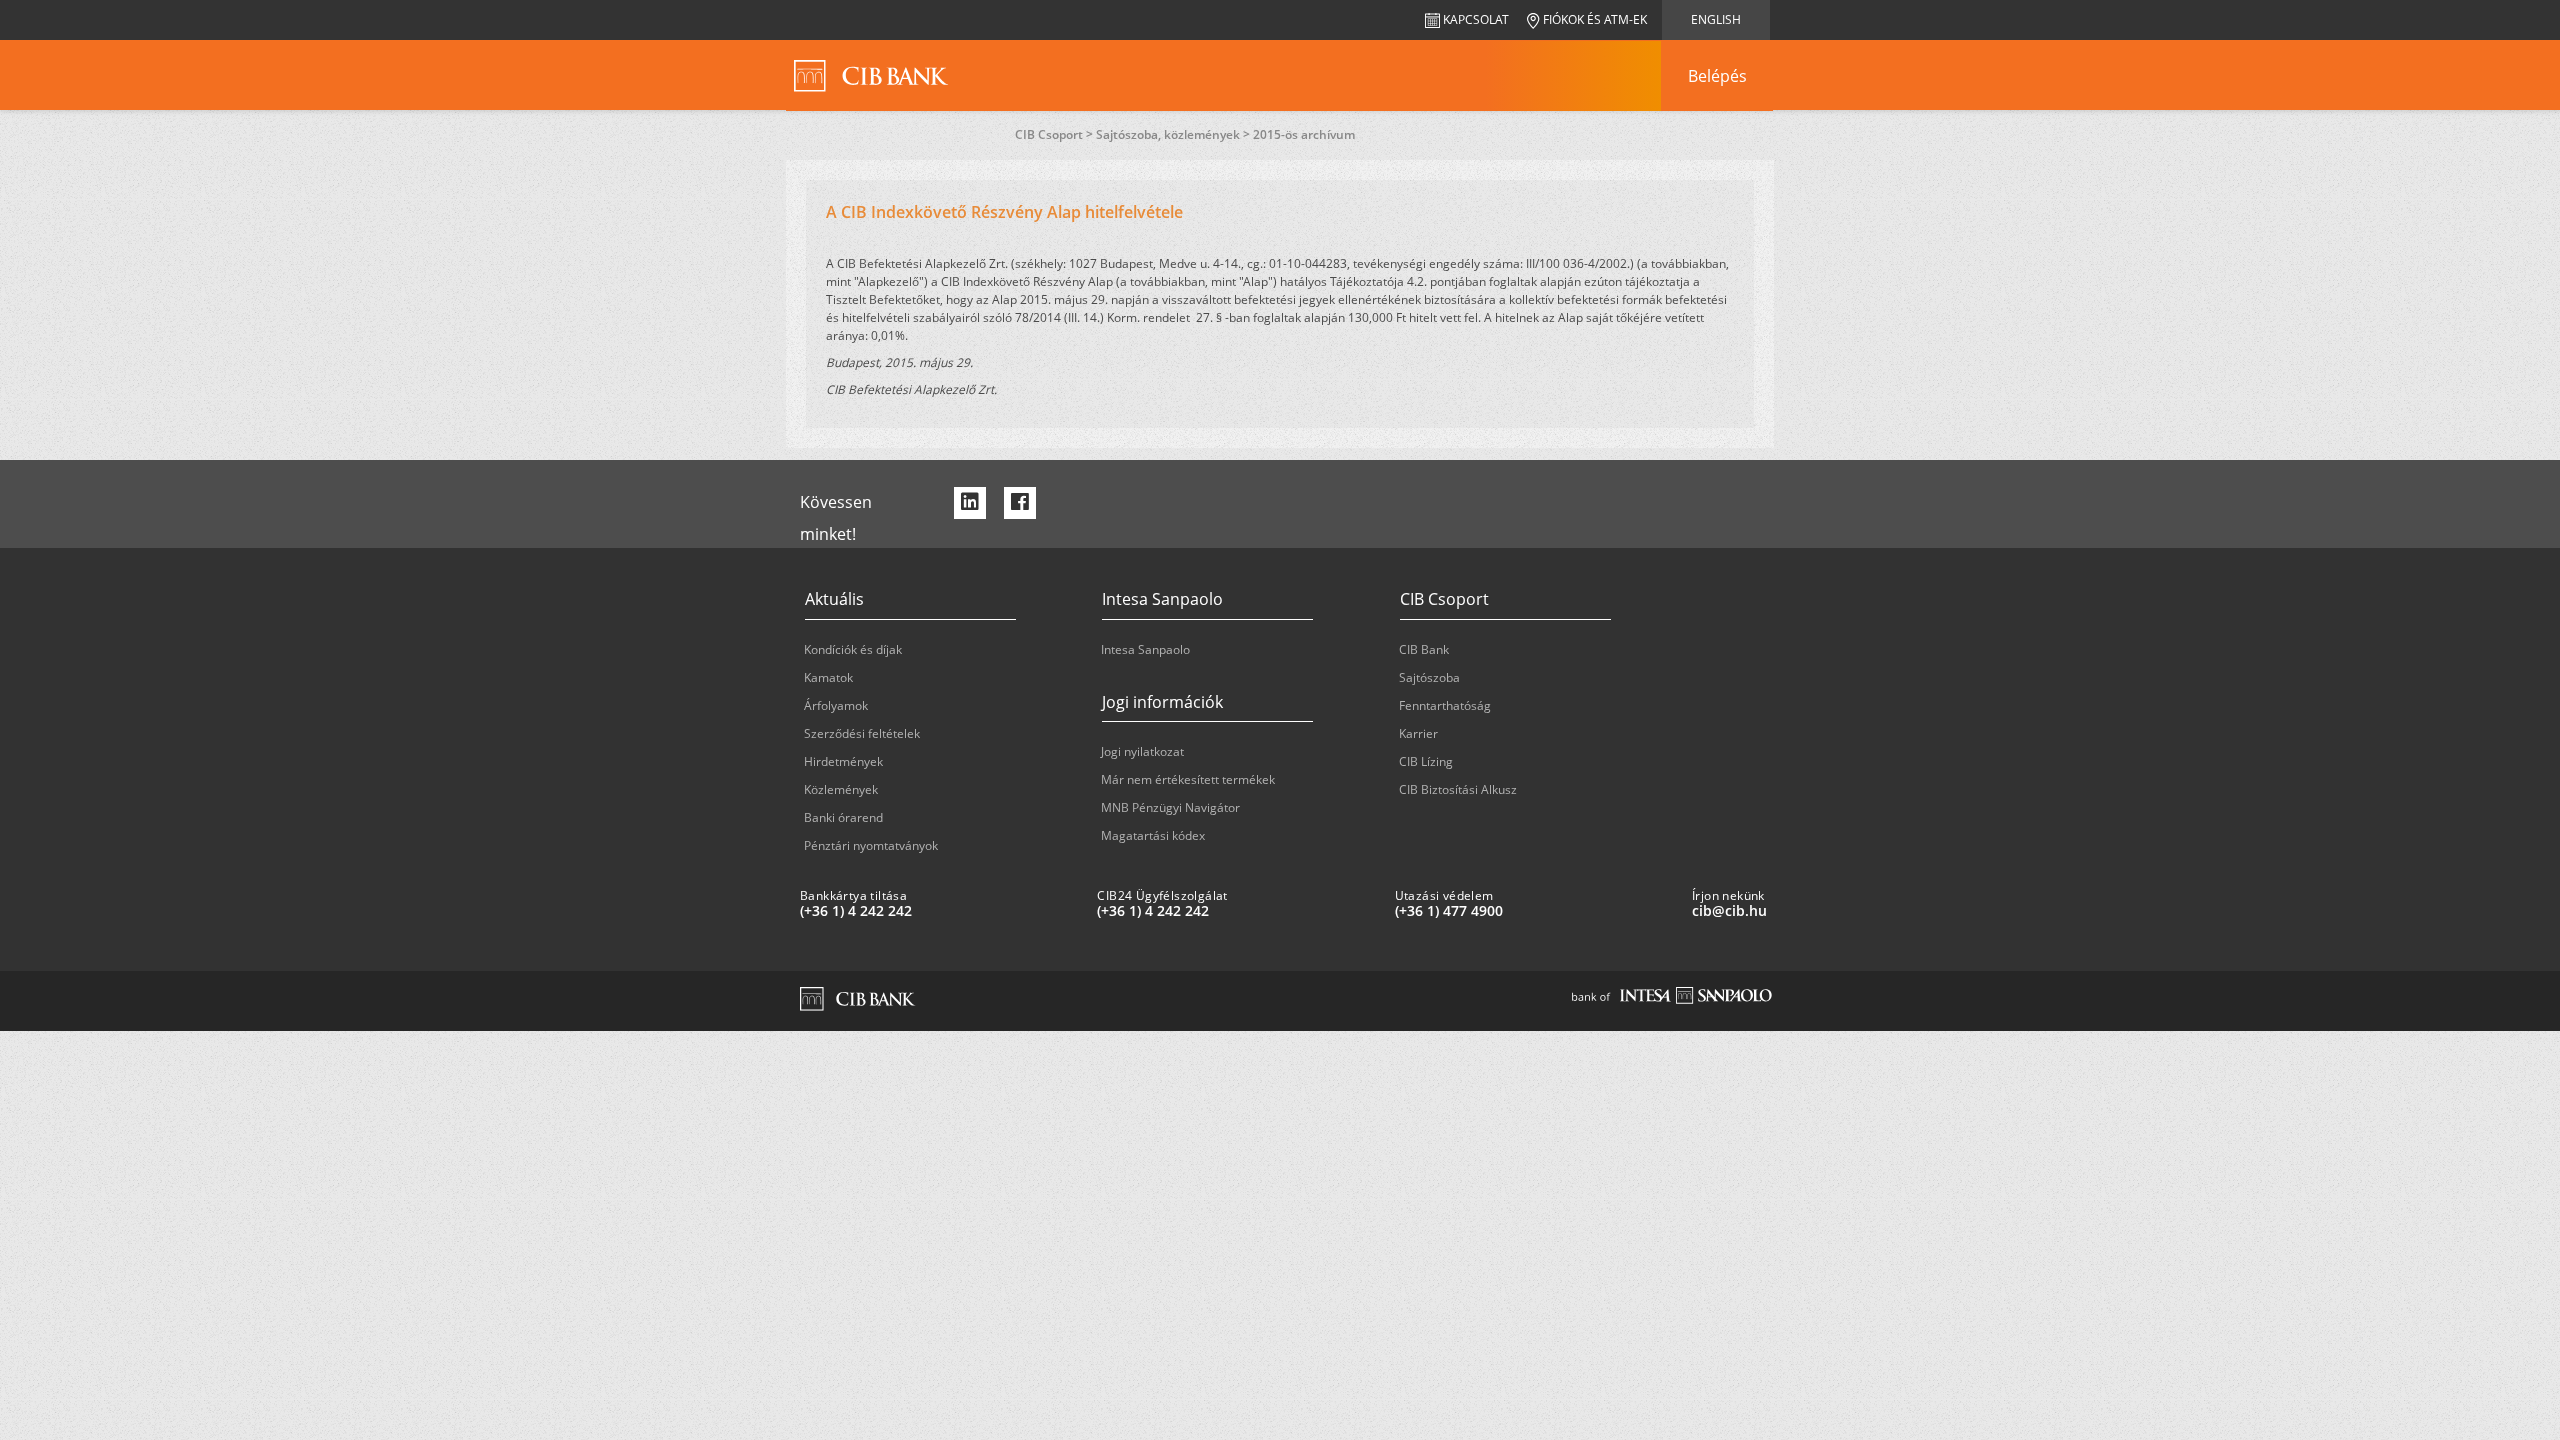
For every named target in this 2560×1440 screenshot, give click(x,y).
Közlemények (841, 789)
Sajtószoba (1429, 677)
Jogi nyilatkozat (1142, 751)
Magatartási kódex (1153, 835)
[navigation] (1717, 76)
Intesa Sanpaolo (1145, 649)
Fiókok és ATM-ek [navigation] (1593, 19)
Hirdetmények (843, 761)
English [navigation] (1716, 19)
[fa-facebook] (1020, 503)
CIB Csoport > (1055, 134)
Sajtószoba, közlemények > (1174, 134)
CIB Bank (1424, 649)
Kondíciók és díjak (853, 649)
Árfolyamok (836, 705)
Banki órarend (843, 817)
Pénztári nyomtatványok (871, 845)
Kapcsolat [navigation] (1474, 19)
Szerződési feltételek (862, 733)
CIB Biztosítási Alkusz (1458, 789)
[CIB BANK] (871, 76)
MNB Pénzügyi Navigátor (1170, 807)
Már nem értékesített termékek (1188, 779)
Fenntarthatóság (1445, 705)
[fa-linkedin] (970, 503)
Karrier (1418, 733)
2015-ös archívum (1304, 134)
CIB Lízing (1426, 761)
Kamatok (828, 677)
